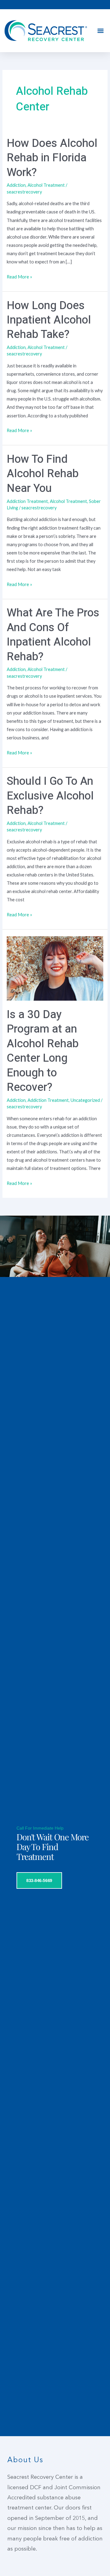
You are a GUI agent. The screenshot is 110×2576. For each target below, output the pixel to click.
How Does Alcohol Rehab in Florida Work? (52, 158)
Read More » (19, 276)
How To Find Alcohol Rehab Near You (43, 474)
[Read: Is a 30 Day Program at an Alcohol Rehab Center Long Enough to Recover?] (55, 968)
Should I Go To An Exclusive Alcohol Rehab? (50, 796)
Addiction (16, 185)
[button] (100, 31)
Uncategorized (85, 1100)
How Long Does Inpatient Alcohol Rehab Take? (49, 320)
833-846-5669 (39, 1880)
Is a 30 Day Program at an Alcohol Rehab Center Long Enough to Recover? (43, 1051)
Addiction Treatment (27, 501)
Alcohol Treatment (46, 185)
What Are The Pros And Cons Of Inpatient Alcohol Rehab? (53, 635)
